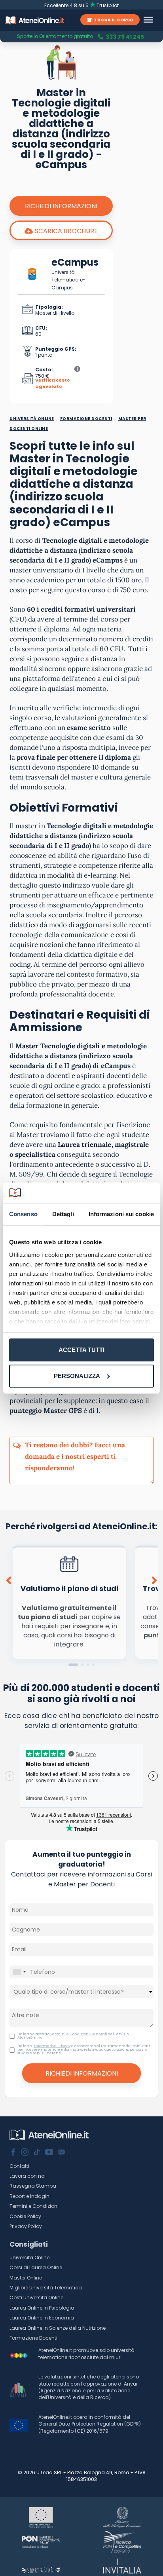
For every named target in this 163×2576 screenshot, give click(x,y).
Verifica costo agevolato (53, 383)
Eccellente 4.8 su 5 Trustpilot (82, 5)
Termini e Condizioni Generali (79, 2034)
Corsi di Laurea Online (36, 2267)
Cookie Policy (25, 2216)
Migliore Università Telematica (46, 2288)
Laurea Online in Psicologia (42, 2308)
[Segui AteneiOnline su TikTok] (37, 2153)
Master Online (26, 2278)
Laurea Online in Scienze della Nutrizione (58, 2328)
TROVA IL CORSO (114, 20)
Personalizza (77, 1376)
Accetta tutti (81, 1350)
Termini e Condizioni (34, 2206)
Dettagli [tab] (63, 1214)
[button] (73, 1665)
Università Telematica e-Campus (68, 280)
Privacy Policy (26, 2226)
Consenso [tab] (23, 1214)
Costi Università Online (36, 2297)
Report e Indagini (30, 2196)
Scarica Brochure (66, 231)
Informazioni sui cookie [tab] (121, 1214)
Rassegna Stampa (33, 2186)
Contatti (19, 2166)
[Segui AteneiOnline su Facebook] (13, 2153)
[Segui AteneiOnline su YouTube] (49, 2153)
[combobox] (19, 1972)
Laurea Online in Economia (42, 2318)
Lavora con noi (27, 2176)
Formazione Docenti (33, 2338)
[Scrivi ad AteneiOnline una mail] (61, 2153)
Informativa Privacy (52, 2046)
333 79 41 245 (125, 37)
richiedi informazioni (61, 206)
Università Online (29, 2258)
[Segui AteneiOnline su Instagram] (25, 2153)
